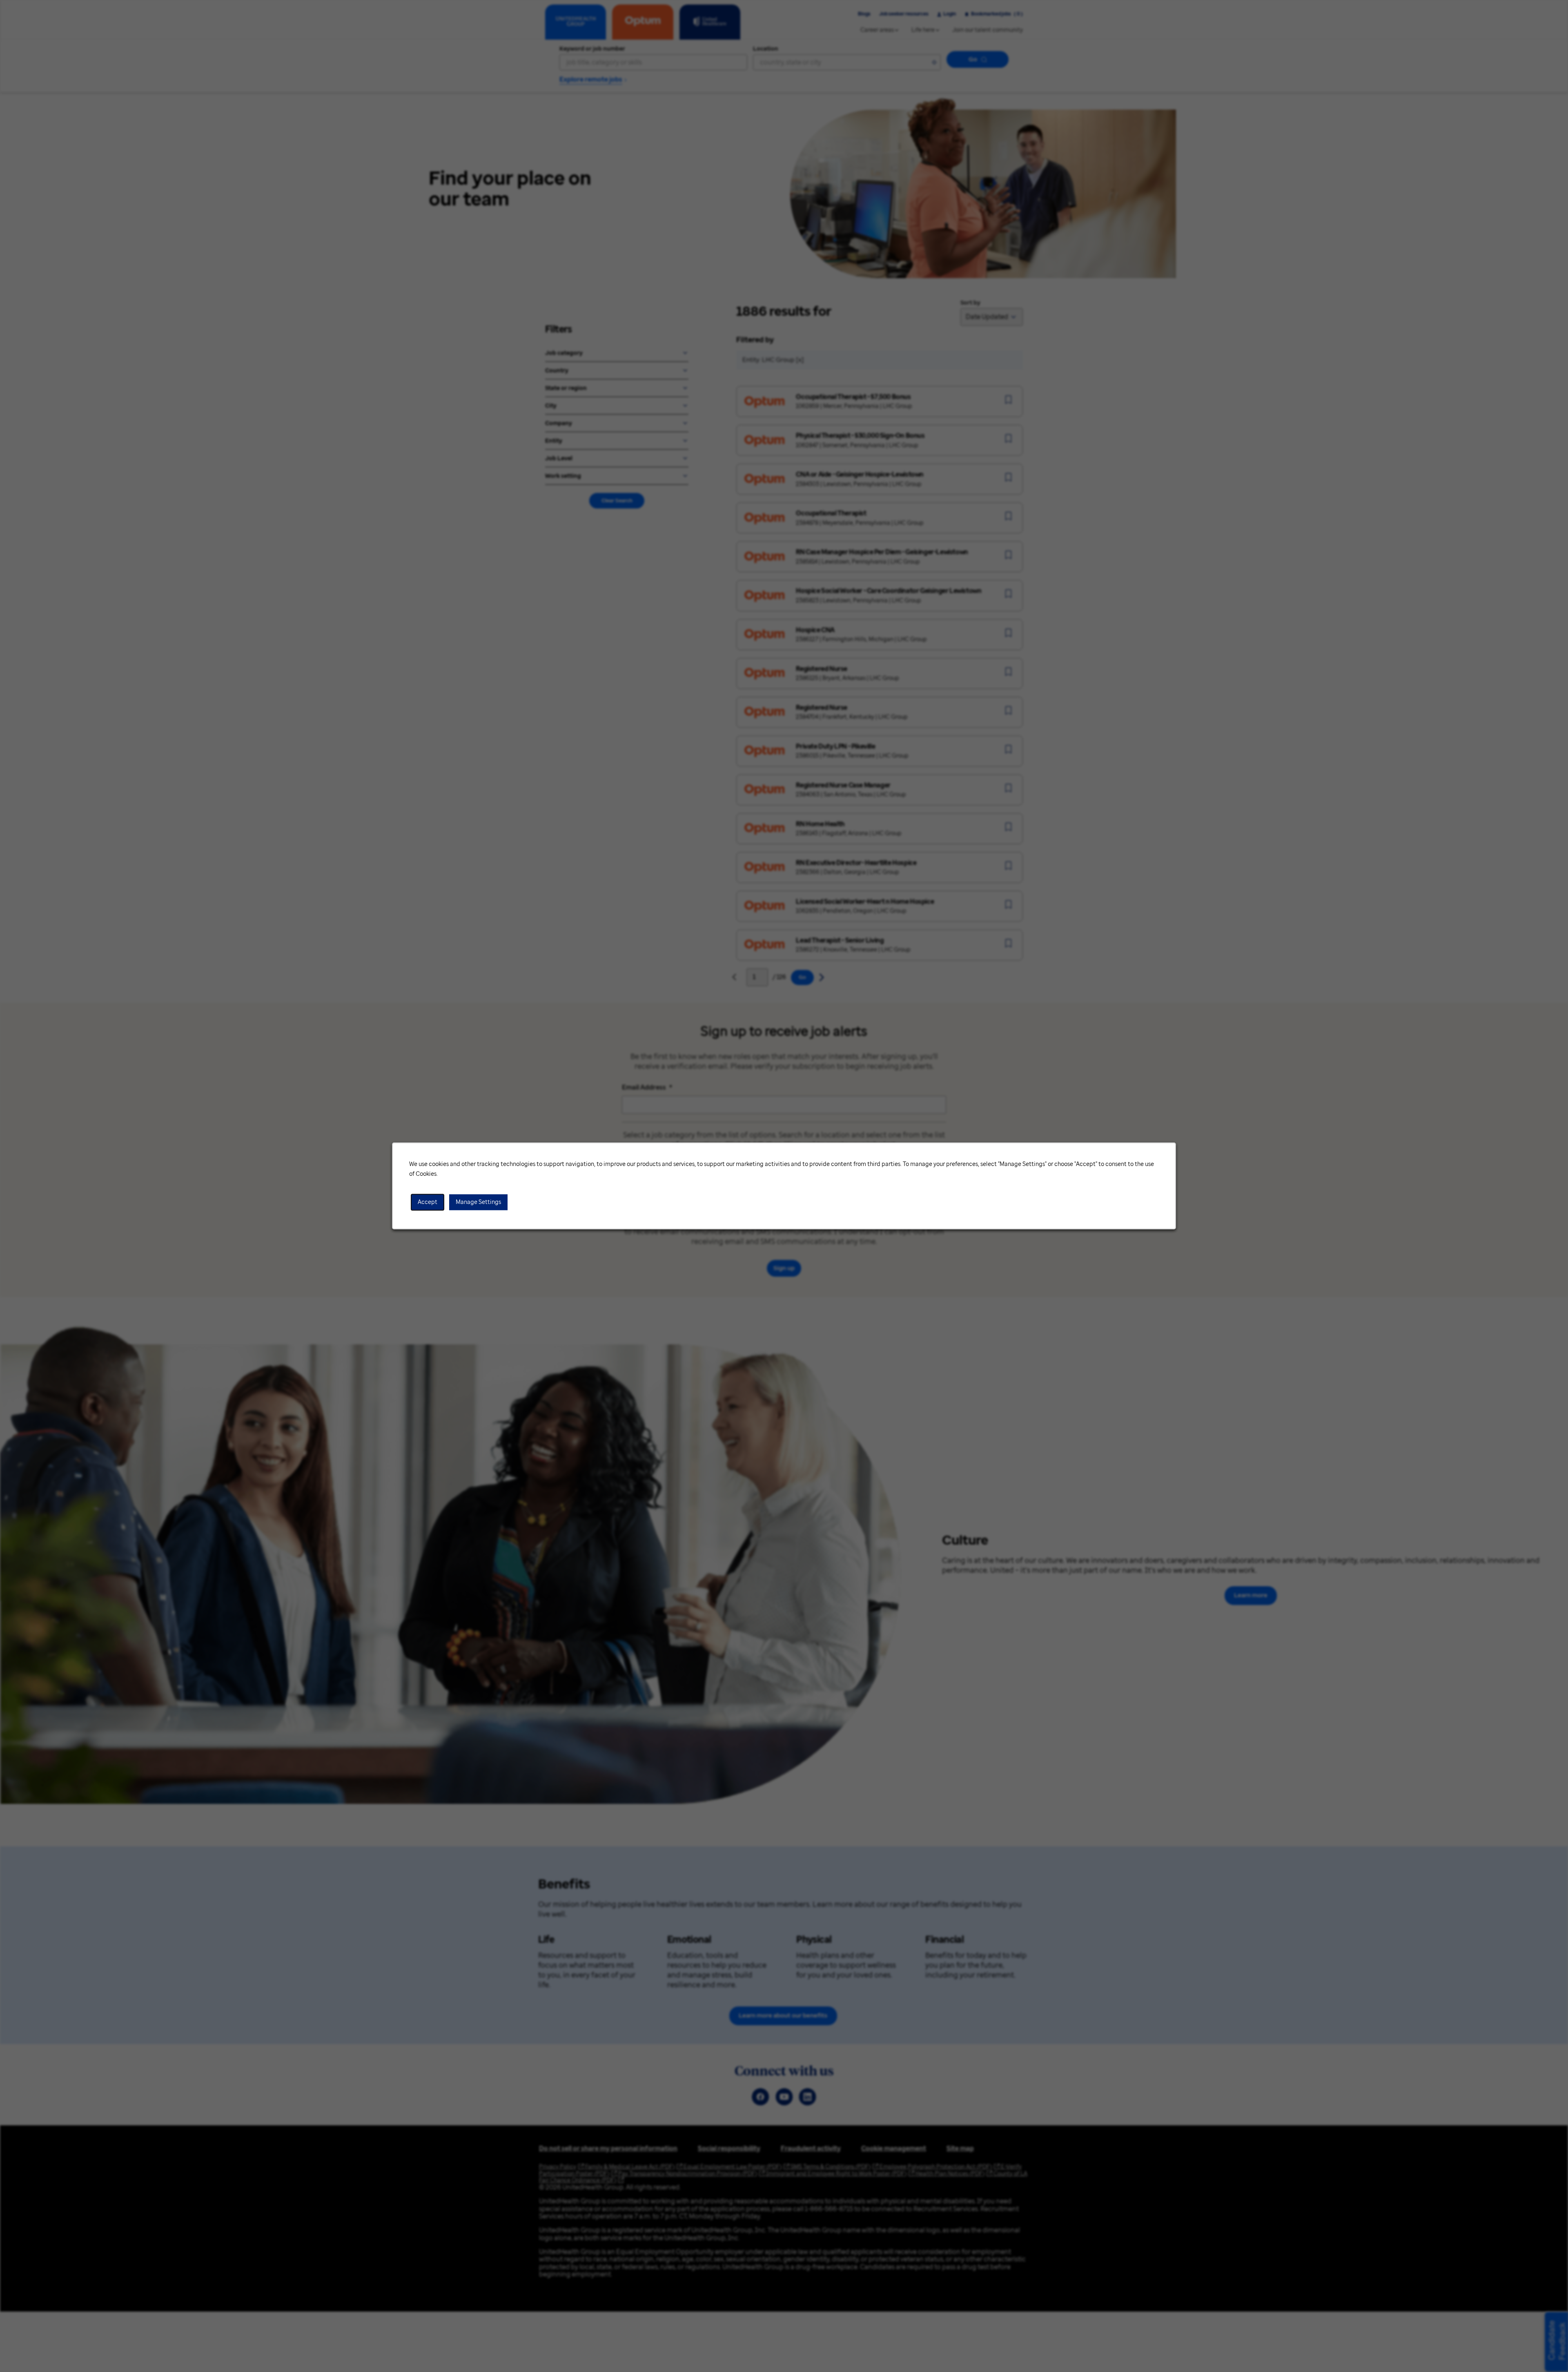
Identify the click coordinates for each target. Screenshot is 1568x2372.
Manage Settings (478, 1202)
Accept (428, 1202)
